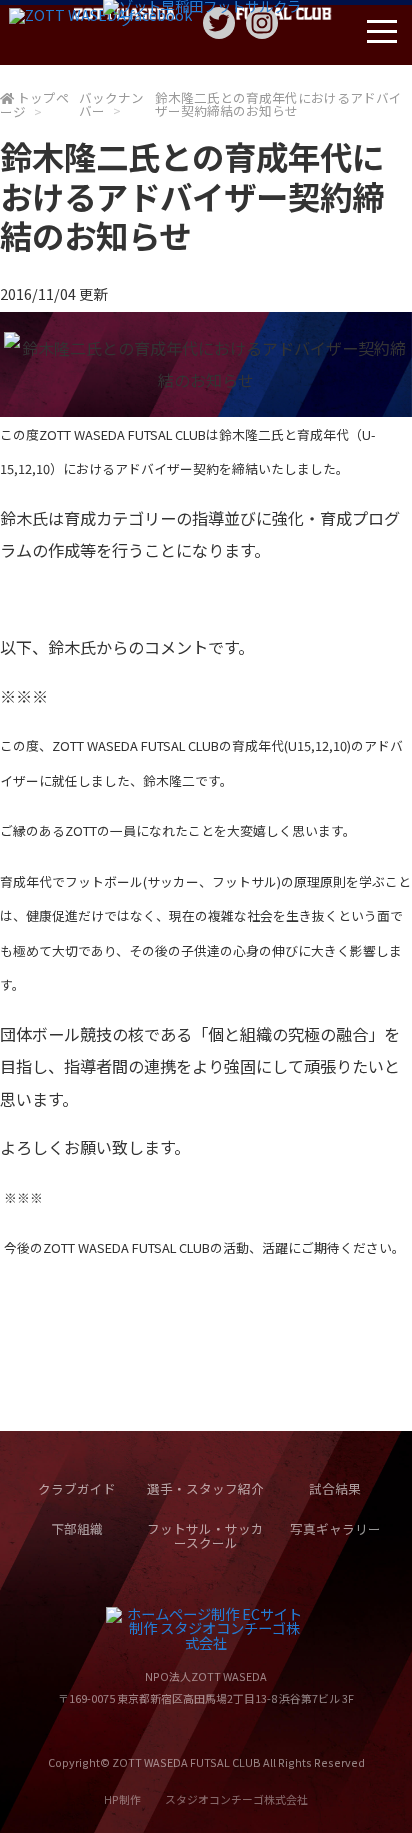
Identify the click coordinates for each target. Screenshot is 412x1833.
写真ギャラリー (335, 1528)
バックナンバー (111, 104)
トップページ (34, 104)
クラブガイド (77, 1488)
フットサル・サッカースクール (205, 1536)
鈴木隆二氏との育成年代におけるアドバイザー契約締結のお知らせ (278, 104)
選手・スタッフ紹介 (205, 1488)
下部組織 (77, 1528)
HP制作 (206, 1799)
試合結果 (335, 1488)
